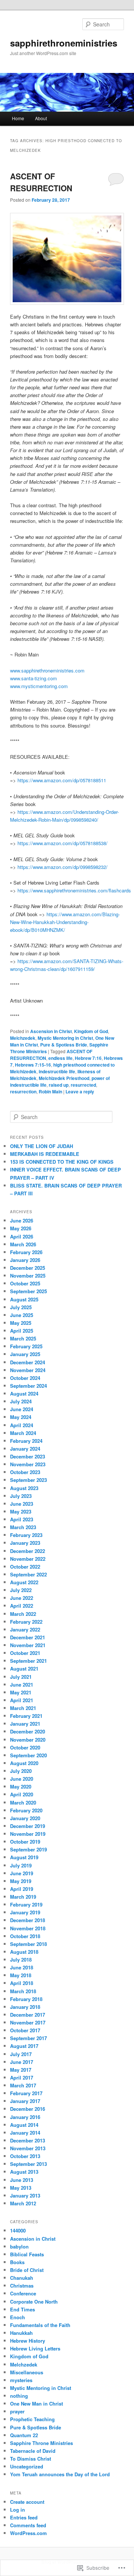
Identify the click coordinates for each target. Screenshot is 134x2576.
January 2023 (25, 1543)
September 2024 (28, 1386)
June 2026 (22, 1220)
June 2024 (22, 1409)
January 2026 (25, 1260)
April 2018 (22, 1983)
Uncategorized (27, 2466)
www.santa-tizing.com (33, 678)
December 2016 (28, 2109)
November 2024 (28, 1370)
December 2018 (28, 1920)
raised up (59, 1085)
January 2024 (25, 1449)
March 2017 (23, 2085)
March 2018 (23, 1991)
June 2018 (22, 1967)
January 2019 (25, 1912)
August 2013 (24, 2172)
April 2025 (22, 1331)
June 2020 (22, 1779)
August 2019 (24, 1857)
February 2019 (26, 1904)
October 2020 (25, 1747)
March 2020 (23, 1802)
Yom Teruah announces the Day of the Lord (60, 2474)
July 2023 (21, 1496)
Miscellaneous (27, 2372)
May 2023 (21, 1511)
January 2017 (25, 2101)
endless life (60, 1058)
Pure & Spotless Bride (64, 1045)
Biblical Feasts (27, 2254)
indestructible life (57, 1071)
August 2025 (24, 1299)
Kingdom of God (91, 1031)
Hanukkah (21, 2333)
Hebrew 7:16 (88, 1058)
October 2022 (25, 1567)
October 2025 (25, 1283)
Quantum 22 (24, 2435)
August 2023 (24, 1488)
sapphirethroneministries (64, 43)
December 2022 (28, 1551)
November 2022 (28, 1559)
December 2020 (28, 1731)
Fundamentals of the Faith (40, 2325)
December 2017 (28, 2015)
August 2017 (24, 2046)
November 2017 (28, 2022)
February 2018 (26, 1999)
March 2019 (23, 1897)
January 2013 (25, 2195)
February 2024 (26, 1441)
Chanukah (22, 2278)
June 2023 (22, 1504)
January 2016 (25, 2117)
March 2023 (23, 1527)
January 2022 (25, 1629)
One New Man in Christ (36, 2404)
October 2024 (25, 1378)
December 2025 (28, 1268)
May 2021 (21, 1692)
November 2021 (28, 1645)
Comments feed (28, 2525)
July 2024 (21, 1401)
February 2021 (26, 1716)
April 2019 (22, 1889)
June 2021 (22, 1685)
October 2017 (25, 2030)
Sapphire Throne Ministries (42, 2443)
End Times (23, 2309)
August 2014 (24, 2125)
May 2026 (21, 1228)
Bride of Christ (27, 2270)
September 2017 (28, 2038)
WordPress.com (28, 2533)
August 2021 (24, 1669)
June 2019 (22, 1873)
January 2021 (25, 1724)
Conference (23, 2293)
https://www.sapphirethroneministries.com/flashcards (74, 890)
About (41, 118)
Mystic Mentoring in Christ (65, 1038)
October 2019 (25, 1842)
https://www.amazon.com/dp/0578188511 (62, 780)
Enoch (17, 2317)
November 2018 (28, 1928)
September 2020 (28, 1755)
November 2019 (28, 1834)
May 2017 (21, 2070)
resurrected (83, 1085)
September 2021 (28, 1661)
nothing (19, 2396)
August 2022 (24, 1582)
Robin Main (50, 1092)
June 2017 (22, 2062)
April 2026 (22, 1236)
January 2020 (25, 1818)
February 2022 (26, 1622)
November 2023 (28, 1464)
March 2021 (23, 1708)
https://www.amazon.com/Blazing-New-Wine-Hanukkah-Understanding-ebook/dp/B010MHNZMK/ (65, 922)
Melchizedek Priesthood (64, 1078)
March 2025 (23, 1338)
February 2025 (26, 1346)
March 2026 (23, 1244)
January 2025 (25, 1354)
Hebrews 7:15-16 (33, 1065)
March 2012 (23, 2203)
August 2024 (24, 1394)
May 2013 (21, 2188)
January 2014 (25, 2133)
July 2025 (21, 1307)
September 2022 (28, 1574)
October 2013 (25, 2156)
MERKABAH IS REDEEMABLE (45, 1154)
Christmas (22, 2286)
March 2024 (23, 1433)
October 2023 (25, 1472)
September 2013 (28, 2164)
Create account (27, 2502)
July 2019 (21, 1865)
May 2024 (21, 1417)
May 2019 (21, 1881)
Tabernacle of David (33, 2451)
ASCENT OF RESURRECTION (41, 182)
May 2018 (21, 1975)
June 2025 (22, 1315)
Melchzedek (23, 1038)
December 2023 (28, 1456)
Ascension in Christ (51, 1031)
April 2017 (22, 2078)
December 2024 (28, 1362)
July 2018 (21, 1960)
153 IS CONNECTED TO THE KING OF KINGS (62, 1162)
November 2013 (28, 2148)
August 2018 (24, 1952)
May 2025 (21, 1323)
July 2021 (21, 1677)
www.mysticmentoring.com (39, 686)
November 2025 (28, 1276)
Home (18, 118)
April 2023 (22, 1519)
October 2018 (25, 1936)
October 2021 (25, 1653)
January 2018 (25, 2007)
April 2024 (22, 1425)
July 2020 (21, 1771)
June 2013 (22, 2180)
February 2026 (26, 1252)
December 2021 (28, 1637)
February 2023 (26, 1535)
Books (17, 2262)
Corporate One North (34, 2302)
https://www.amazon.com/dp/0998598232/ (63, 867)
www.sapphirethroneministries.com (47, 670)
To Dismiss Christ (31, 2459)
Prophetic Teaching (32, 2419)
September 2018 (28, 1944)
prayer (17, 2411)
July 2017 (21, 2054)
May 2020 (21, 1786)
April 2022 (22, 1606)
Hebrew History (28, 2341)
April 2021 (22, 1700)
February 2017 (26, 2093)
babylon (19, 2246)
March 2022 (23, 1614)
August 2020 (24, 1763)
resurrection (23, 1092)
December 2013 (28, 2140)
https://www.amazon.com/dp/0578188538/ (63, 843)
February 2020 (26, 1810)
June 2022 (22, 1598)
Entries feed (24, 2517)
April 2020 (22, 1794)
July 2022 (21, 1590)
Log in (17, 2510)
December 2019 (28, 1826)
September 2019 (28, 1849)
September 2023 (28, 1480)
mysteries (21, 2380)
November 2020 (28, 1740)
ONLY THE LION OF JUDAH (42, 1146)
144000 (18, 2230)
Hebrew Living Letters (35, 2348)
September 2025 (28, 1291)
